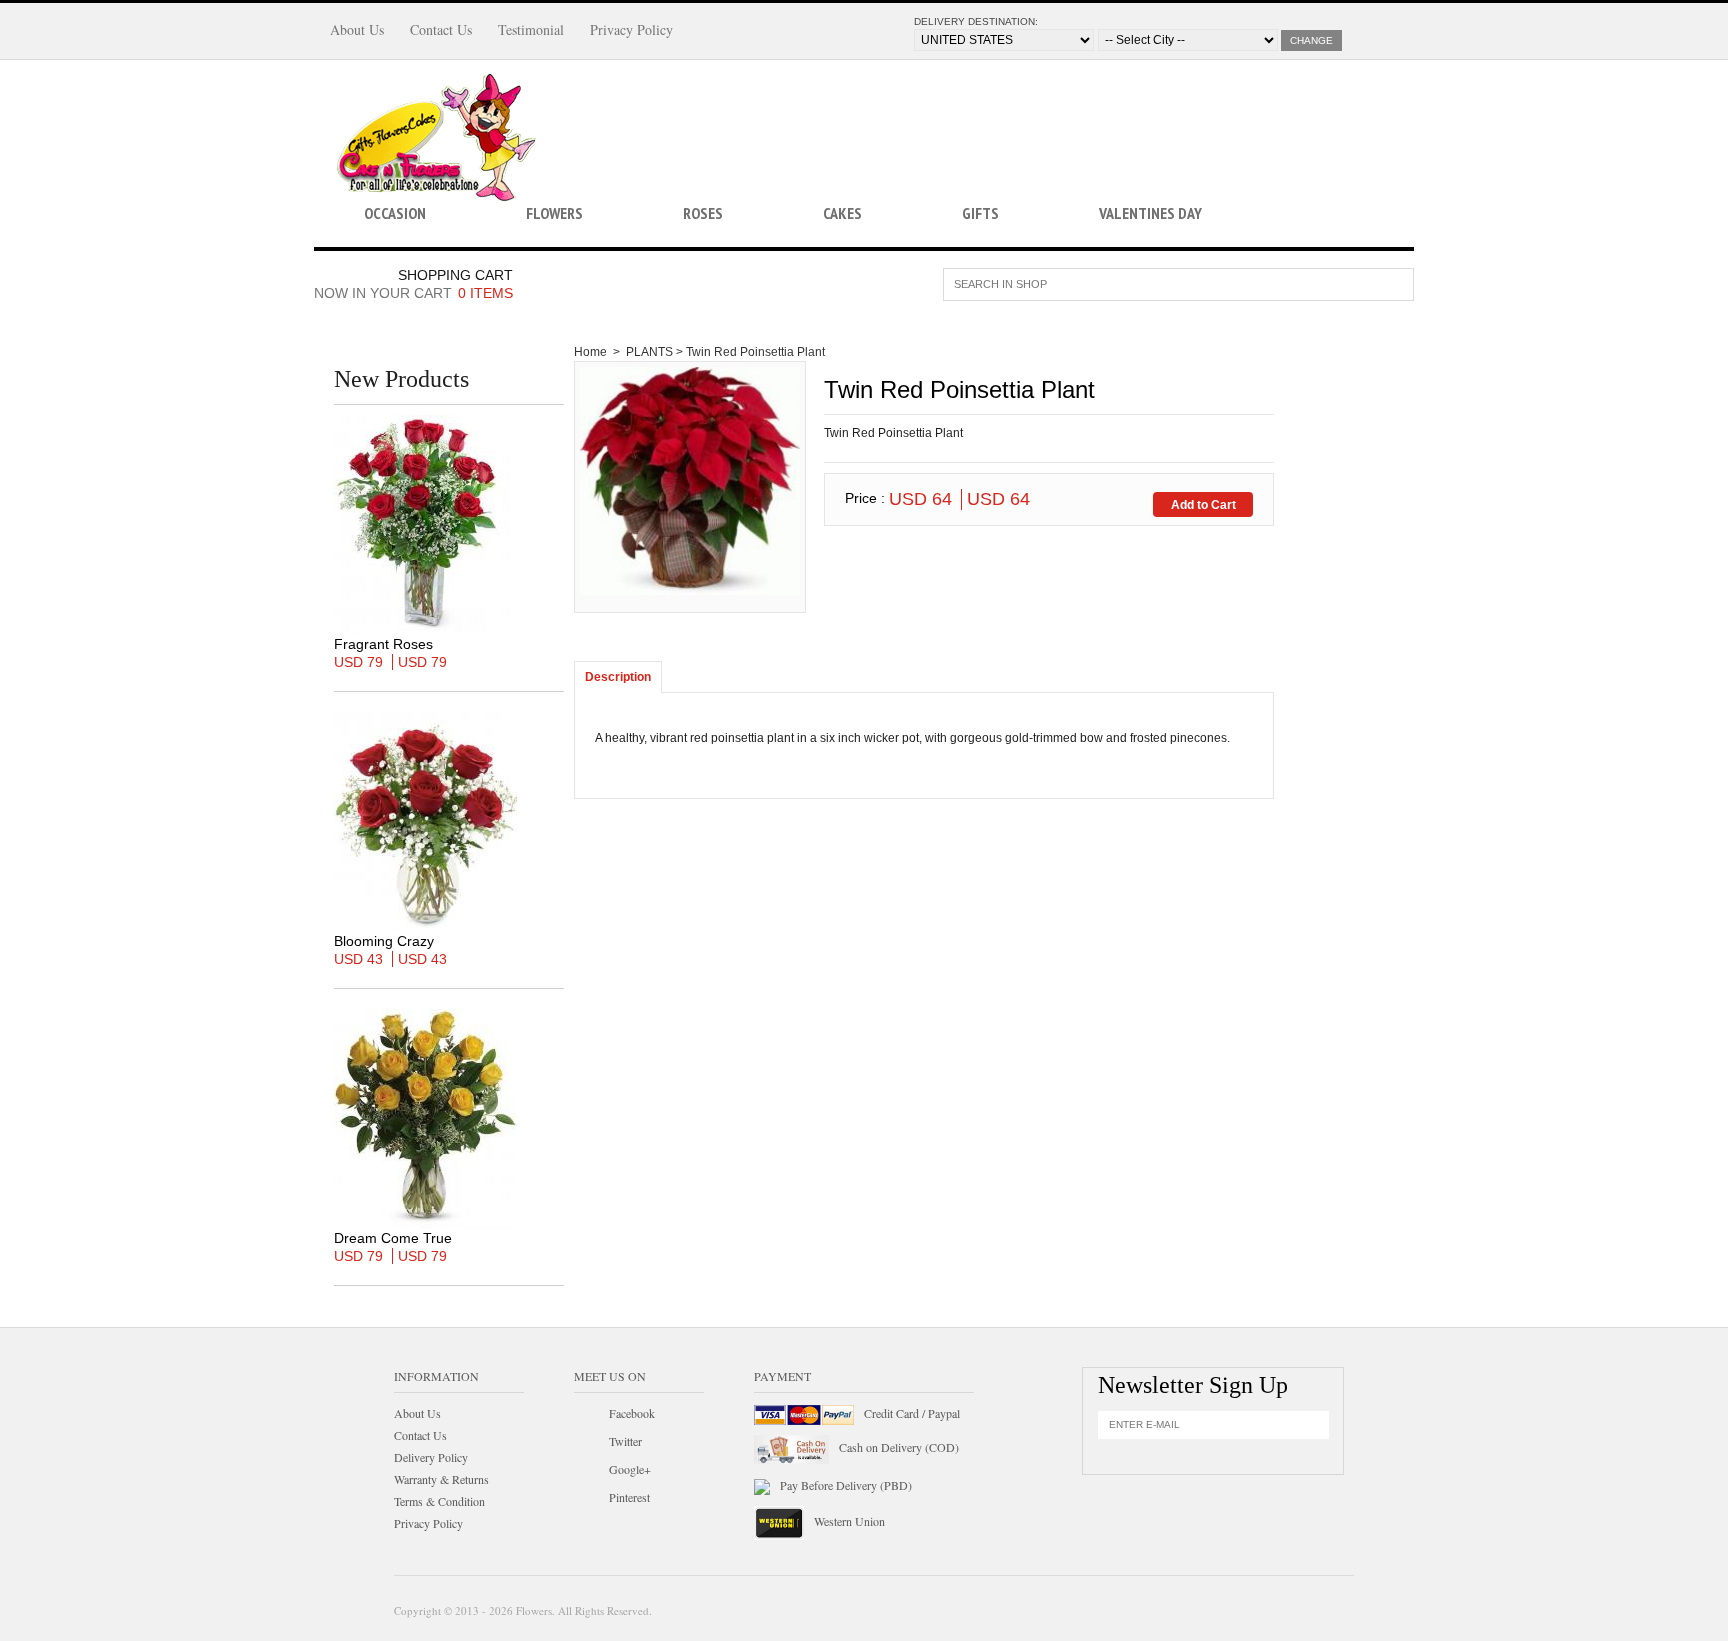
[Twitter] (588, 1444)
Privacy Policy (631, 29)
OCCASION (395, 213)
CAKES (842, 213)
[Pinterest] (588, 1500)
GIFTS (980, 213)
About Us (357, 29)
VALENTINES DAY (1150, 213)
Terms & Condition (439, 1501)
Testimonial (531, 29)
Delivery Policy (431, 1457)
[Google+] (588, 1472)
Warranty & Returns (441, 1479)
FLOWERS (554, 213)
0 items (485, 293)
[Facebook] (588, 1416)
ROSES (703, 213)
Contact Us (441, 29)
